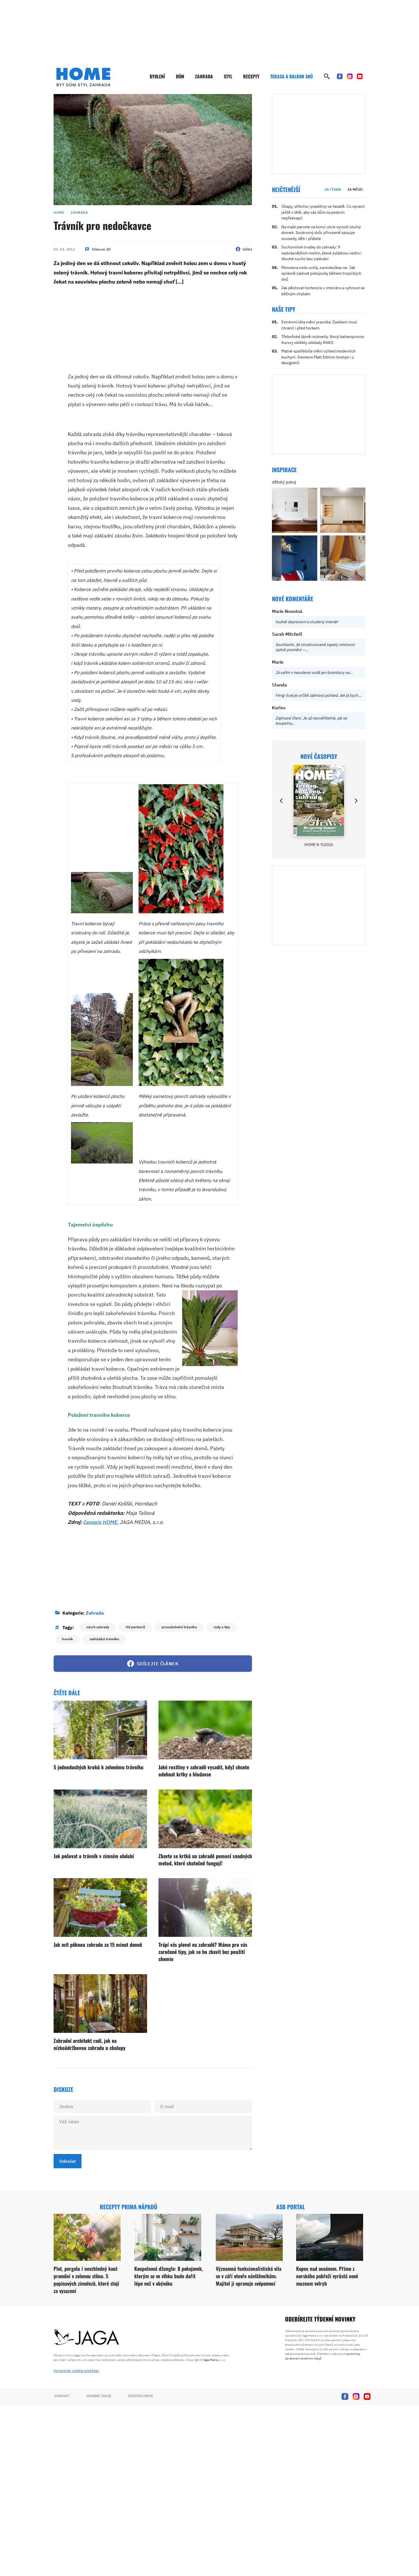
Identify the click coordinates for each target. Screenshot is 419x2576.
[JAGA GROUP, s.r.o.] (87, 2337)
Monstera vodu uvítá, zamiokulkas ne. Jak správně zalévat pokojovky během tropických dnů (321, 273)
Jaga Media (210, 2360)
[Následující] (356, 801)
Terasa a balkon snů (291, 76)
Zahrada (204, 76)
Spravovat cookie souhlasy (76, 2371)
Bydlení (157, 76)
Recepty (251, 76)
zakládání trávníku (104, 1639)
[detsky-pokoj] (295, 510)
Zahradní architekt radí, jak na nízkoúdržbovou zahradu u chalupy (90, 2044)
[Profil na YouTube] (360, 76)
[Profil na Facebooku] (340, 76)
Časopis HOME (141, 2396)
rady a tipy (222, 1627)
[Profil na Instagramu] (350, 76)
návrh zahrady (98, 1627)
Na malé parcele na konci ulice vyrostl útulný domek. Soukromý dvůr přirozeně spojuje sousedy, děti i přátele (321, 233)
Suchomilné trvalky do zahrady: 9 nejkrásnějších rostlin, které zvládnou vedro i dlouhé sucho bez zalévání (322, 253)
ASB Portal (291, 2207)
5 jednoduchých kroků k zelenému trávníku (98, 1767)
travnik (67, 1639)
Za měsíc (355, 189)
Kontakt (62, 2396)
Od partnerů (135, 1627)
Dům (180, 76)
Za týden (333, 189)
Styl (228, 76)
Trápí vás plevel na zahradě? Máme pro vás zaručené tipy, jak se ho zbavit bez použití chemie (203, 1952)
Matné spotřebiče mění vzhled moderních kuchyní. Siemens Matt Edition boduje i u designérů (319, 357)
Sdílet (247, 249)
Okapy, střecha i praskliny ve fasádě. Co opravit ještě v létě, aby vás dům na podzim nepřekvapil (323, 212)
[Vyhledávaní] (327, 76)
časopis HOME (100, 1522)
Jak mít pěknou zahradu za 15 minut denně (98, 1945)
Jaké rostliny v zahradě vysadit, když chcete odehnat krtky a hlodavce (204, 1771)
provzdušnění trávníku (179, 1627)
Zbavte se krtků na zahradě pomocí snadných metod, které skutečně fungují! (205, 1859)
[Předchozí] (282, 801)
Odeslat (68, 2161)
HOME (59, 212)
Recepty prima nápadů (129, 2207)
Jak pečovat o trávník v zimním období (94, 1856)
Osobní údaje (99, 2396)
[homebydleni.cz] (83, 77)
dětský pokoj (284, 482)
